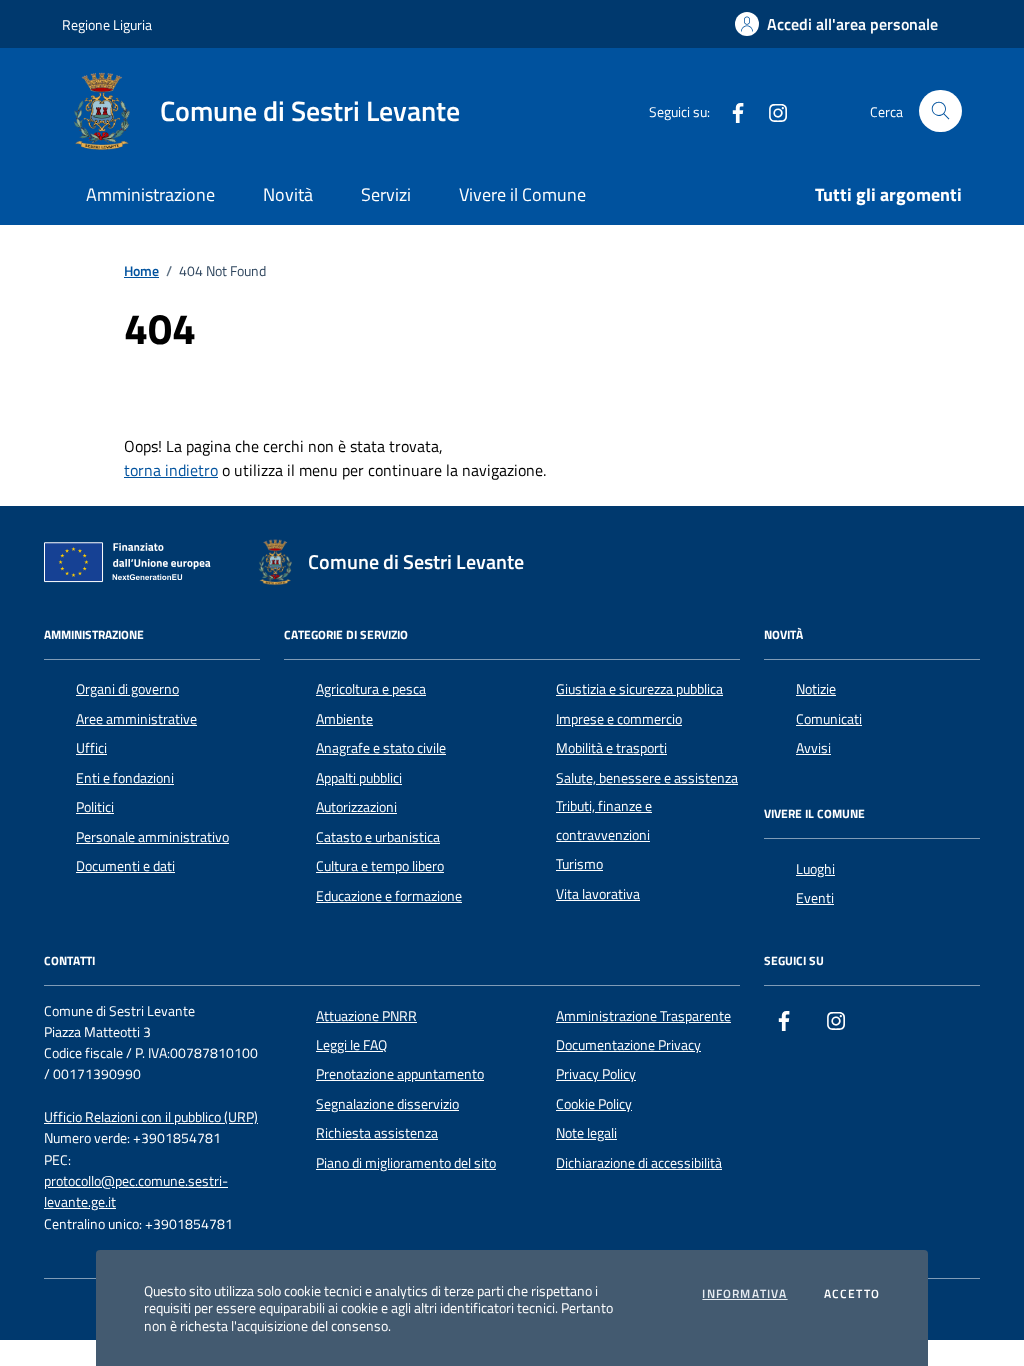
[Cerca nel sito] (940, 111)
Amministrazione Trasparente (643, 1016)
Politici (95, 807)
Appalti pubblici (359, 778)
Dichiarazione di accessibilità (639, 1163)
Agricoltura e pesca (371, 689)
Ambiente (344, 719)
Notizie (816, 689)
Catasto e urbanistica (378, 837)
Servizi (386, 194)
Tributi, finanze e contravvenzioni (604, 820)
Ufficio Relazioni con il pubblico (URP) (151, 1117)
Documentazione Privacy (628, 1045)
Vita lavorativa (598, 894)
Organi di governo (127, 689)
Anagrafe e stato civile (381, 748)
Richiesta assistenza (377, 1133)
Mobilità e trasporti (611, 748)
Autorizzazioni (356, 807)
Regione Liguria (107, 24)
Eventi (815, 898)
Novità (288, 194)
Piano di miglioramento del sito (406, 1163)
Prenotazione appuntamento (400, 1074)
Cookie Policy (594, 1104)
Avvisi (813, 748)
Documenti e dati (125, 866)
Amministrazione (150, 194)
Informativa (744, 1294)
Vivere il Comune (522, 194)
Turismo (579, 864)
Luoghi (815, 869)
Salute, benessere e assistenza (647, 778)
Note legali (586, 1133)
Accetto (852, 1294)
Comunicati (829, 719)
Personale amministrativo (152, 837)
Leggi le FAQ (351, 1045)
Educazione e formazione (389, 896)
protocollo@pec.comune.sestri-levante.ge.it (136, 1192)
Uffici (91, 748)
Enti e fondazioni (125, 778)
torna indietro (171, 470)
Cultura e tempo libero (380, 866)
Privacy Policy (596, 1074)
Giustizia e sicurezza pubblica (639, 689)
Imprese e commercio (619, 719)
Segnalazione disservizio (387, 1104)
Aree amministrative (136, 719)
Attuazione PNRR (366, 1016)
